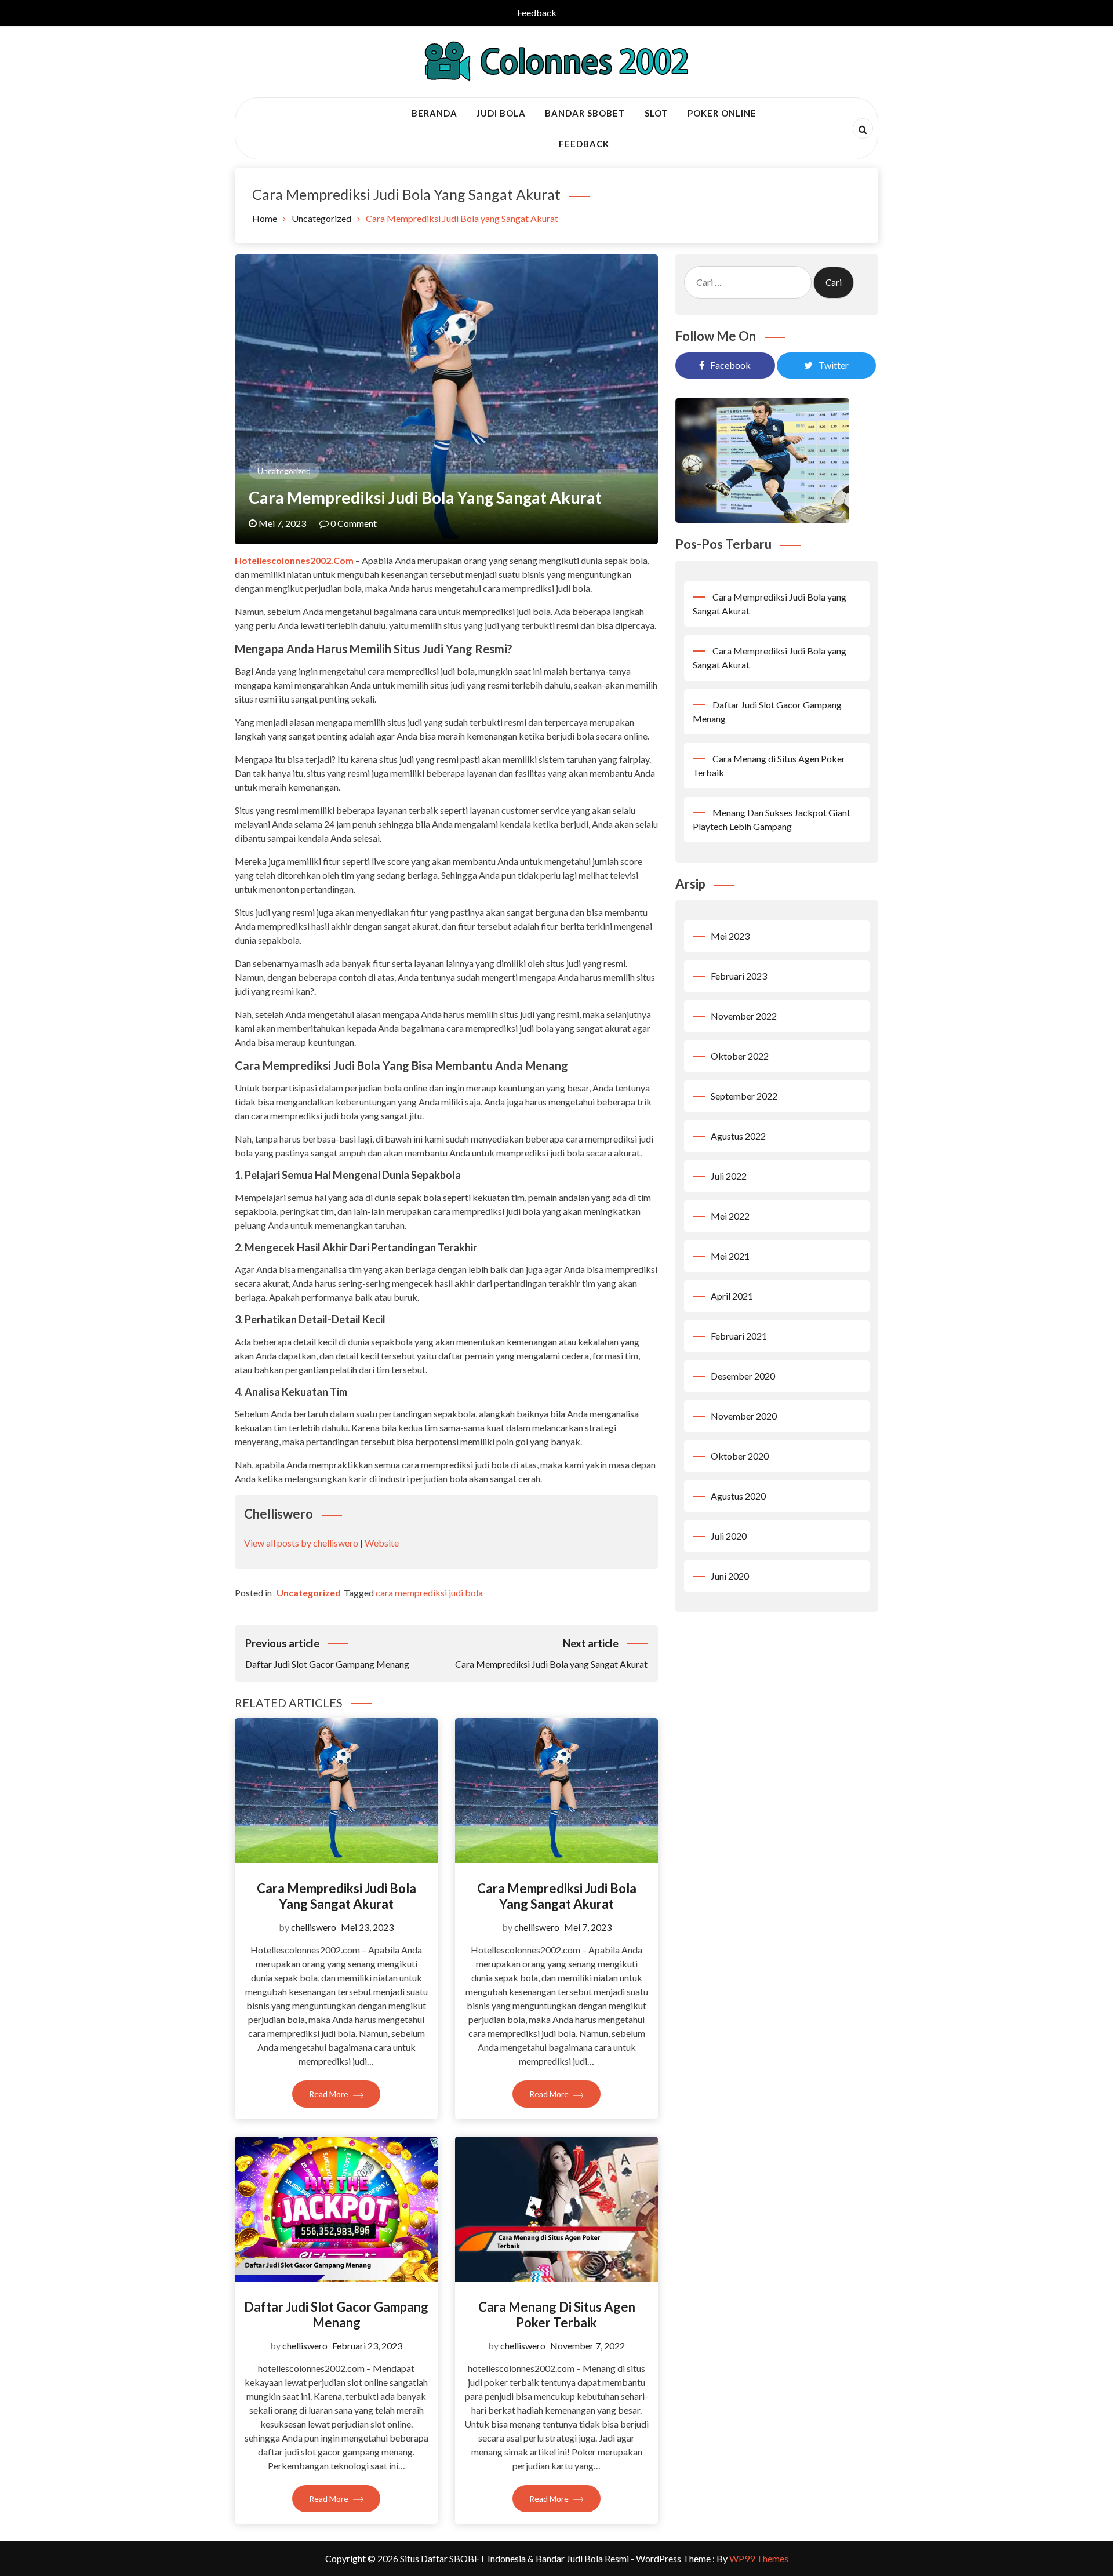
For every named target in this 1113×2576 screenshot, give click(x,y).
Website (382, 1543)
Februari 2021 (739, 1336)
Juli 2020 (729, 1536)
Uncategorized (284, 471)
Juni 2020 (730, 1576)
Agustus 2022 (738, 1136)
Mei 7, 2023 (588, 1927)
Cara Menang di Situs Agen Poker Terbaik (557, 2314)
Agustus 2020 (738, 1496)
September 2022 (744, 1096)
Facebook (730, 365)
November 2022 (744, 1016)
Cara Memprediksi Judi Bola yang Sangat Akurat (337, 1896)
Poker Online (722, 113)
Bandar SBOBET (585, 113)
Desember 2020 (743, 1376)
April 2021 (732, 1296)
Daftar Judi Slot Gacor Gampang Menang (336, 2314)
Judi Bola (501, 113)
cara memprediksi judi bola (429, 1593)
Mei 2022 (730, 1216)
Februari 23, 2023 (367, 2346)
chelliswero (314, 1927)
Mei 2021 (730, 1256)
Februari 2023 (739, 976)
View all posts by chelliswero (301, 1543)
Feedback (537, 12)
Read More (330, 2094)
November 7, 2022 (588, 2346)
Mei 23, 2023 (367, 1927)
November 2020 (744, 1416)
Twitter (834, 365)
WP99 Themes (759, 2558)
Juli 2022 (729, 1176)
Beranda (434, 113)
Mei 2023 (730, 936)
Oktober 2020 (740, 1456)
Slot (656, 113)
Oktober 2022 (740, 1056)
